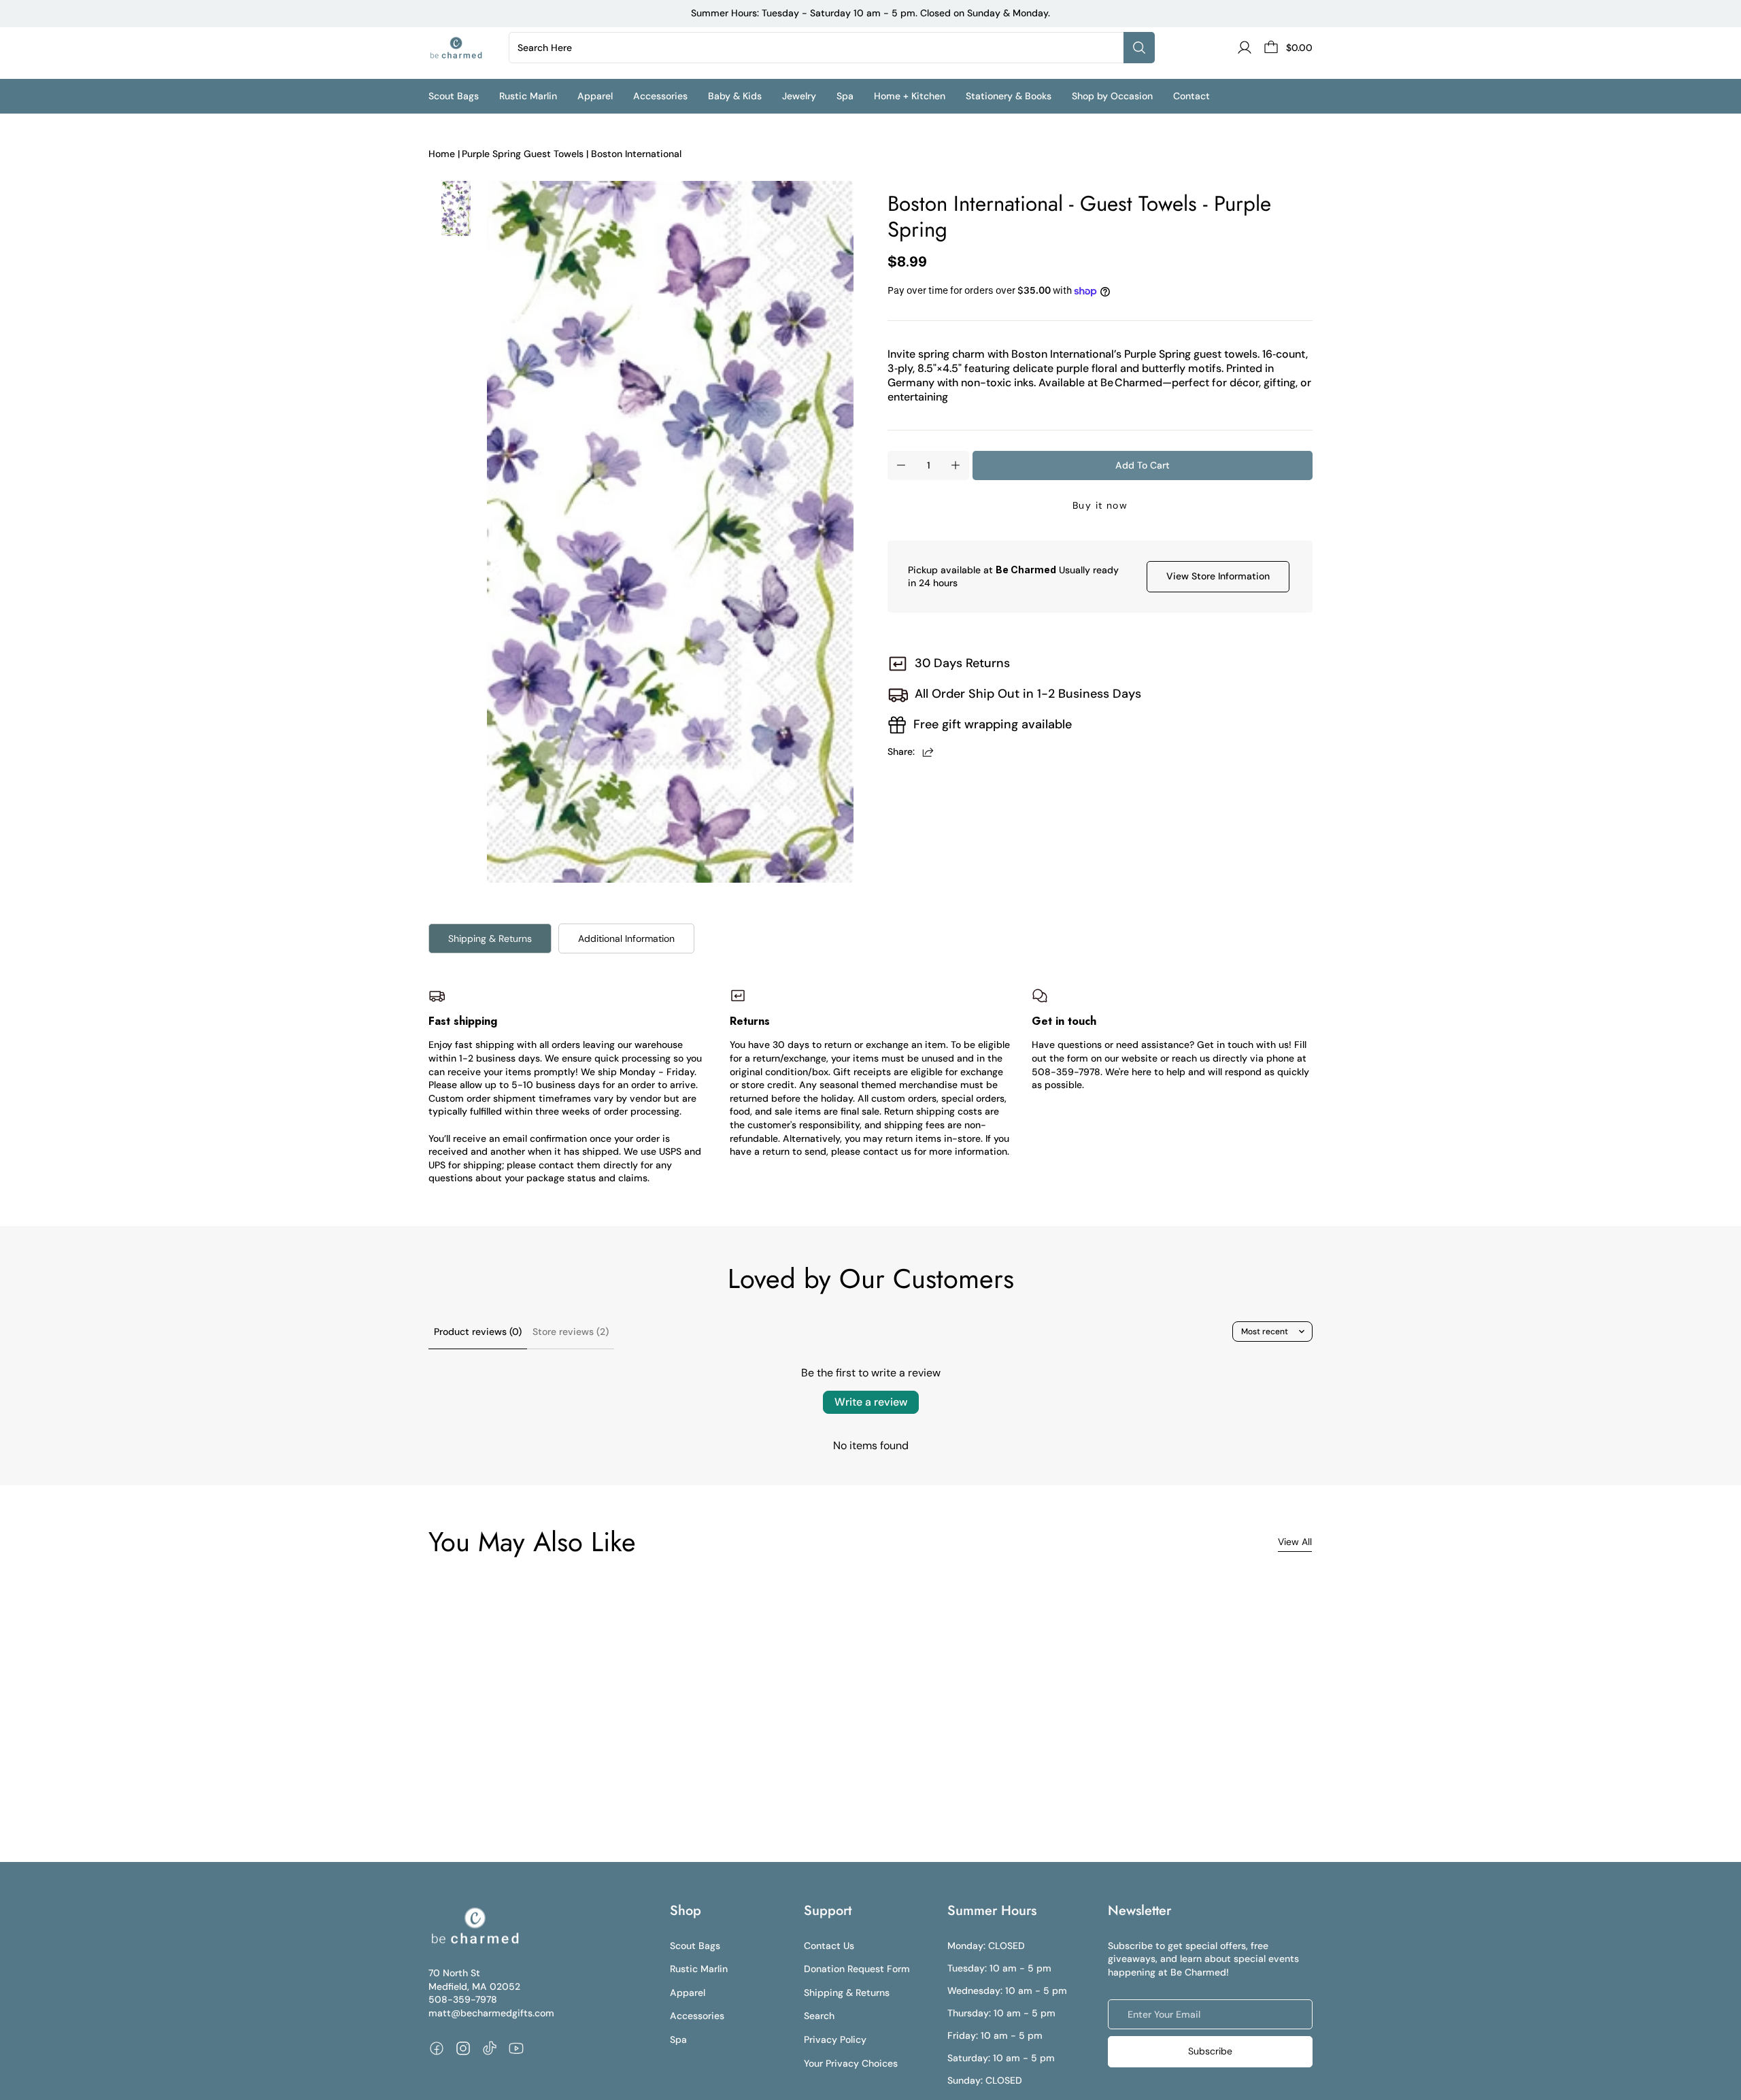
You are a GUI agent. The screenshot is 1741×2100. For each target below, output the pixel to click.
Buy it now (1100, 505)
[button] (464, 96)
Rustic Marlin (699, 1969)
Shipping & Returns (490, 938)
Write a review (871, 1402)
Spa (678, 2039)
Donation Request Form (857, 1969)
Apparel (688, 1993)
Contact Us (829, 1946)
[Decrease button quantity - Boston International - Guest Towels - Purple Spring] (901, 465)
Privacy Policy (835, 2039)
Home (442, 154)
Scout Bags (695, 1946)
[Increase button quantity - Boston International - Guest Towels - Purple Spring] (956, 465)
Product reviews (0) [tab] (478, 1332)
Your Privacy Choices (851, 2063)
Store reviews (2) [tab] (571, 1332)
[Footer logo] (474, 1926)
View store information (1218, 576)
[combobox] (819, 48)
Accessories (697, 2016)
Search (819, 2016)
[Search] (1139, 48)
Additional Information (626, 938)
